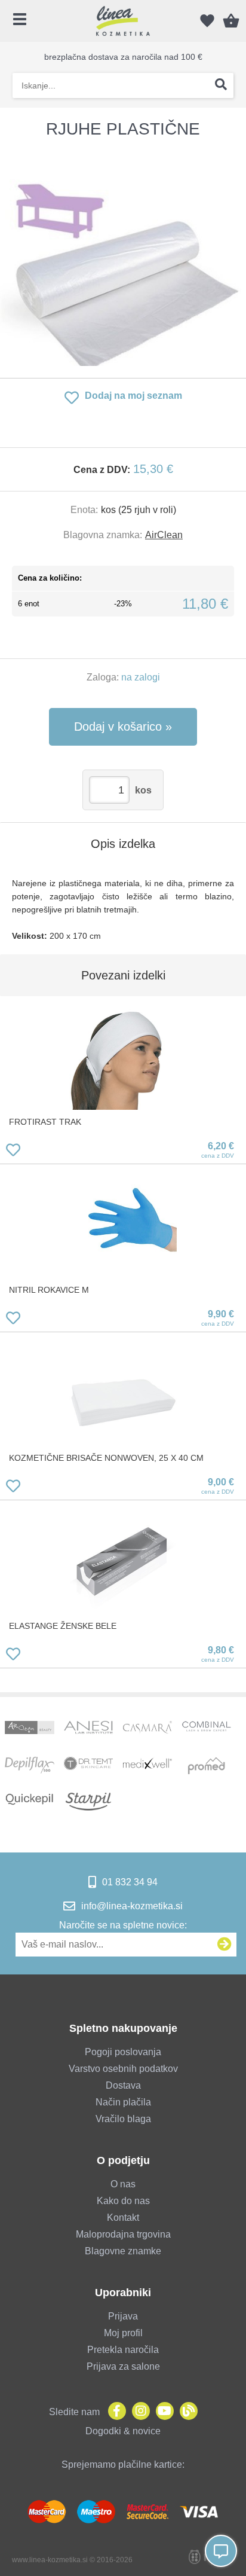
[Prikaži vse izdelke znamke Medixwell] (147, 1766)
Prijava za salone (123, 2366)
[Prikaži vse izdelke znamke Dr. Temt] (88, 1766)
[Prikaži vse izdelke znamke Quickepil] (29, 1802)
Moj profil (123, 2333)
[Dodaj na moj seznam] (13, 1152)
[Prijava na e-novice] (225, 1945)
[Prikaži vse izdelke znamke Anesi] (88, 1730)
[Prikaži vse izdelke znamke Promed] (207, 1766)
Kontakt (123, 2218)
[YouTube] (162, 2412)
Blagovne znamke (123, 2251)
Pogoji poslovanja (123, 2052)
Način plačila (123, 2102)
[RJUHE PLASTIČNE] (123, 258)
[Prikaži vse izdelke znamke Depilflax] (29, 1766)
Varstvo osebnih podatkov (123, 2069)
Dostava (123, 2085)
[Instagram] (138, 2412)
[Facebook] (114, 2412)
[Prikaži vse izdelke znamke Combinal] (207, 1730)
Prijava (123, 2316)
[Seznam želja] (207, 21)
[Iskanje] (221, 86)
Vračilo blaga (123, 2119)
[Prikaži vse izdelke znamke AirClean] (29, 1730)
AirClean (164, 535)
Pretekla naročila (123, 2350)
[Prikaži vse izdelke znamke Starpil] (88, 1802)
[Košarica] (231, 21)
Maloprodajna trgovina (123, 2234)
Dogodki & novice (123, 2431)
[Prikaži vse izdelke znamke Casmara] (147, 1730)
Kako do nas (123, 2201)
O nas (123, 2184)
